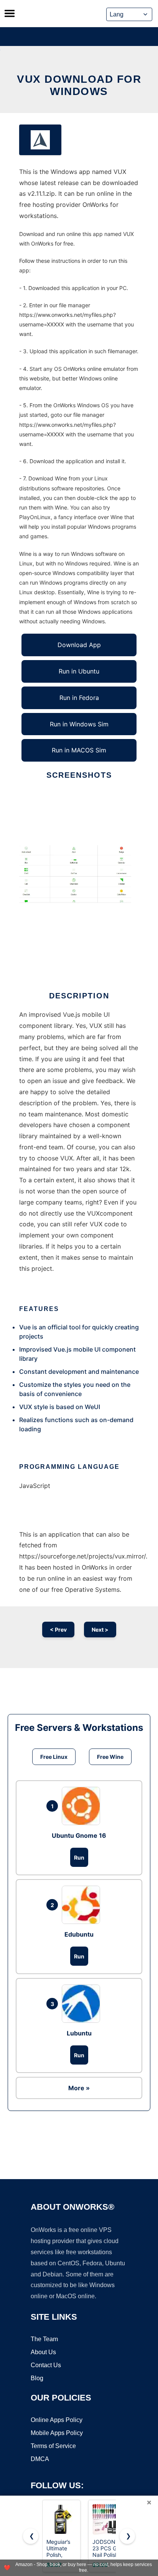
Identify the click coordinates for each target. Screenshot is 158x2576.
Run (79, 1857)
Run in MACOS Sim (79, 750)
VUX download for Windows (79, 85)
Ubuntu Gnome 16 (79, 1835)
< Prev (58, 1630)
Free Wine (110, 1757)
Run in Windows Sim (79, 724)
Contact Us (46, 2365)
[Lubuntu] (83, 2004)
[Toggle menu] (10, 13)
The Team (44, 2339)
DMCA (40, 2459)
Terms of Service (53, 2446)
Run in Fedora (79, 698)
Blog (37, 2378)
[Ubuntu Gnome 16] (83, 1806)
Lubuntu (79, 2033)
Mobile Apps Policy (57, 2433)
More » (79, 2088)
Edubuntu (79, 1934)
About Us (43, 2352)
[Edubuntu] (83, 1905)
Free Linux (54, 1757)
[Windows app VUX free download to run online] (40, 140)
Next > (100, 1630)
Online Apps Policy (57, 2420)
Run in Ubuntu (79, 671)
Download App (79, 645)
